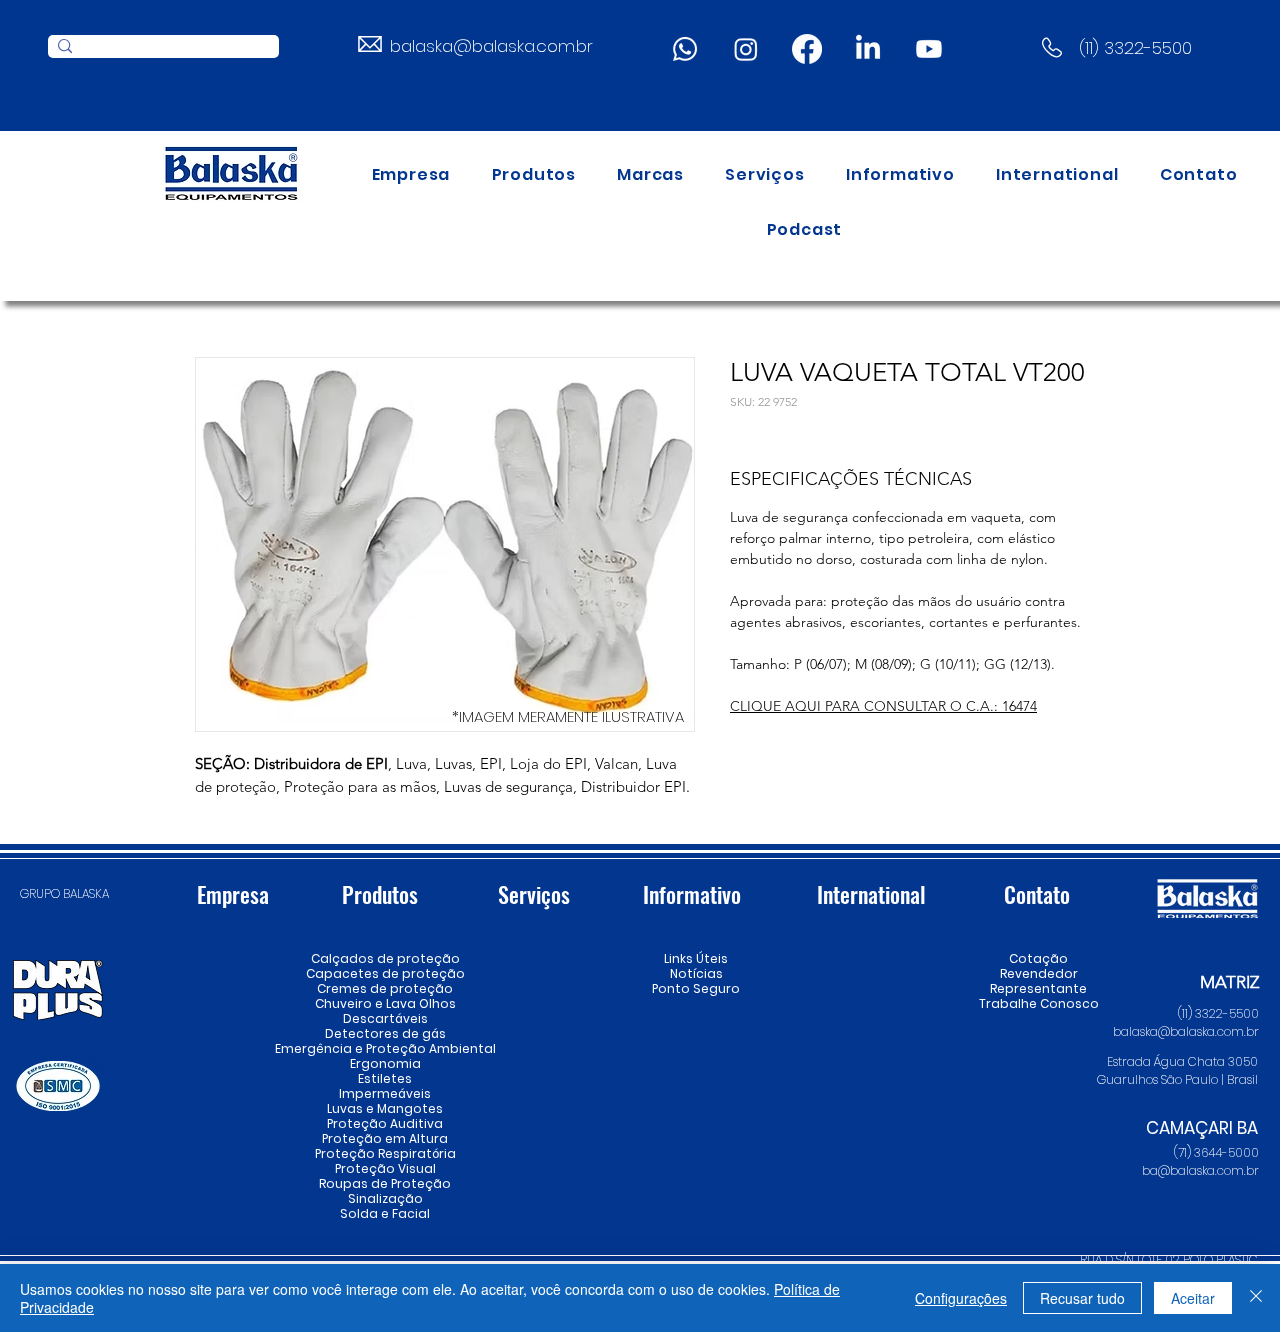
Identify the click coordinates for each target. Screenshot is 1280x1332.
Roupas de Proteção (385, 1183)
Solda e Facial (385, 1213)
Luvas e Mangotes (385, 1108)
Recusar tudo (1082, 1298)
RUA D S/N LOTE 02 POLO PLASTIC (1169, 1259)
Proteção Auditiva (385, 1123)
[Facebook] (807, 49)
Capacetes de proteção (385, 973)
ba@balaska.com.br (1200, 1170)
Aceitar (1193, 1298)
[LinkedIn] (868, 49)
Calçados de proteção (385, 958)
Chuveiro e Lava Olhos (385, 1003)
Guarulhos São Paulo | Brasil (1177, 1079)
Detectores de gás (385, 1033)
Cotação (1038, 958)
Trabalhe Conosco (1038, 1003)
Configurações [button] (961, 1298)
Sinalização (385, 1198)
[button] (534, 174)
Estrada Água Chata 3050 (1182, 1061)
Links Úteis (696, 958)
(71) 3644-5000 (1216, 1152)
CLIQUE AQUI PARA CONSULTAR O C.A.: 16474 (883, 706)
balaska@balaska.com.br (491, 46)
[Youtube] (929, 49)
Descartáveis (385, 1018)
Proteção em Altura (385, 1138)
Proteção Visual (385, 1168)
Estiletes (385, 1078)
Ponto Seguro (696, 988)
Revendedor (1038, 973)
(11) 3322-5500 (1135, 48)
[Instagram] (746, 49)
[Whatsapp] (685, 49)
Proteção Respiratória (385, 1153)
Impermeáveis (385, 1093)
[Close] (1256, 1298)
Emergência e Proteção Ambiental (385, 1048)
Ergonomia (385, 1063)
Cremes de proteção (385, 988)
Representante (1038, 988)
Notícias (696, 973)
